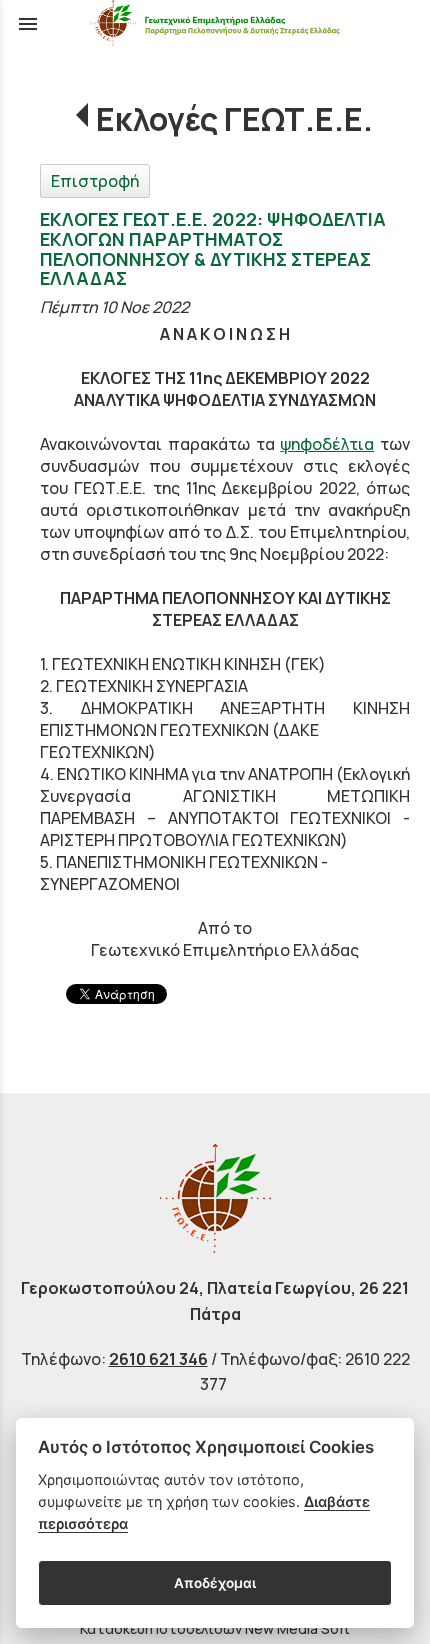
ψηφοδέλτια (327, 444)
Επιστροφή (95, 181)
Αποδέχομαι (215, 1583)
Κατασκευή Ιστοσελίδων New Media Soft (215, 1628)
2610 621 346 (158, 1359)
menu (28, 24)
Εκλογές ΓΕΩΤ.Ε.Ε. (234, 119)
